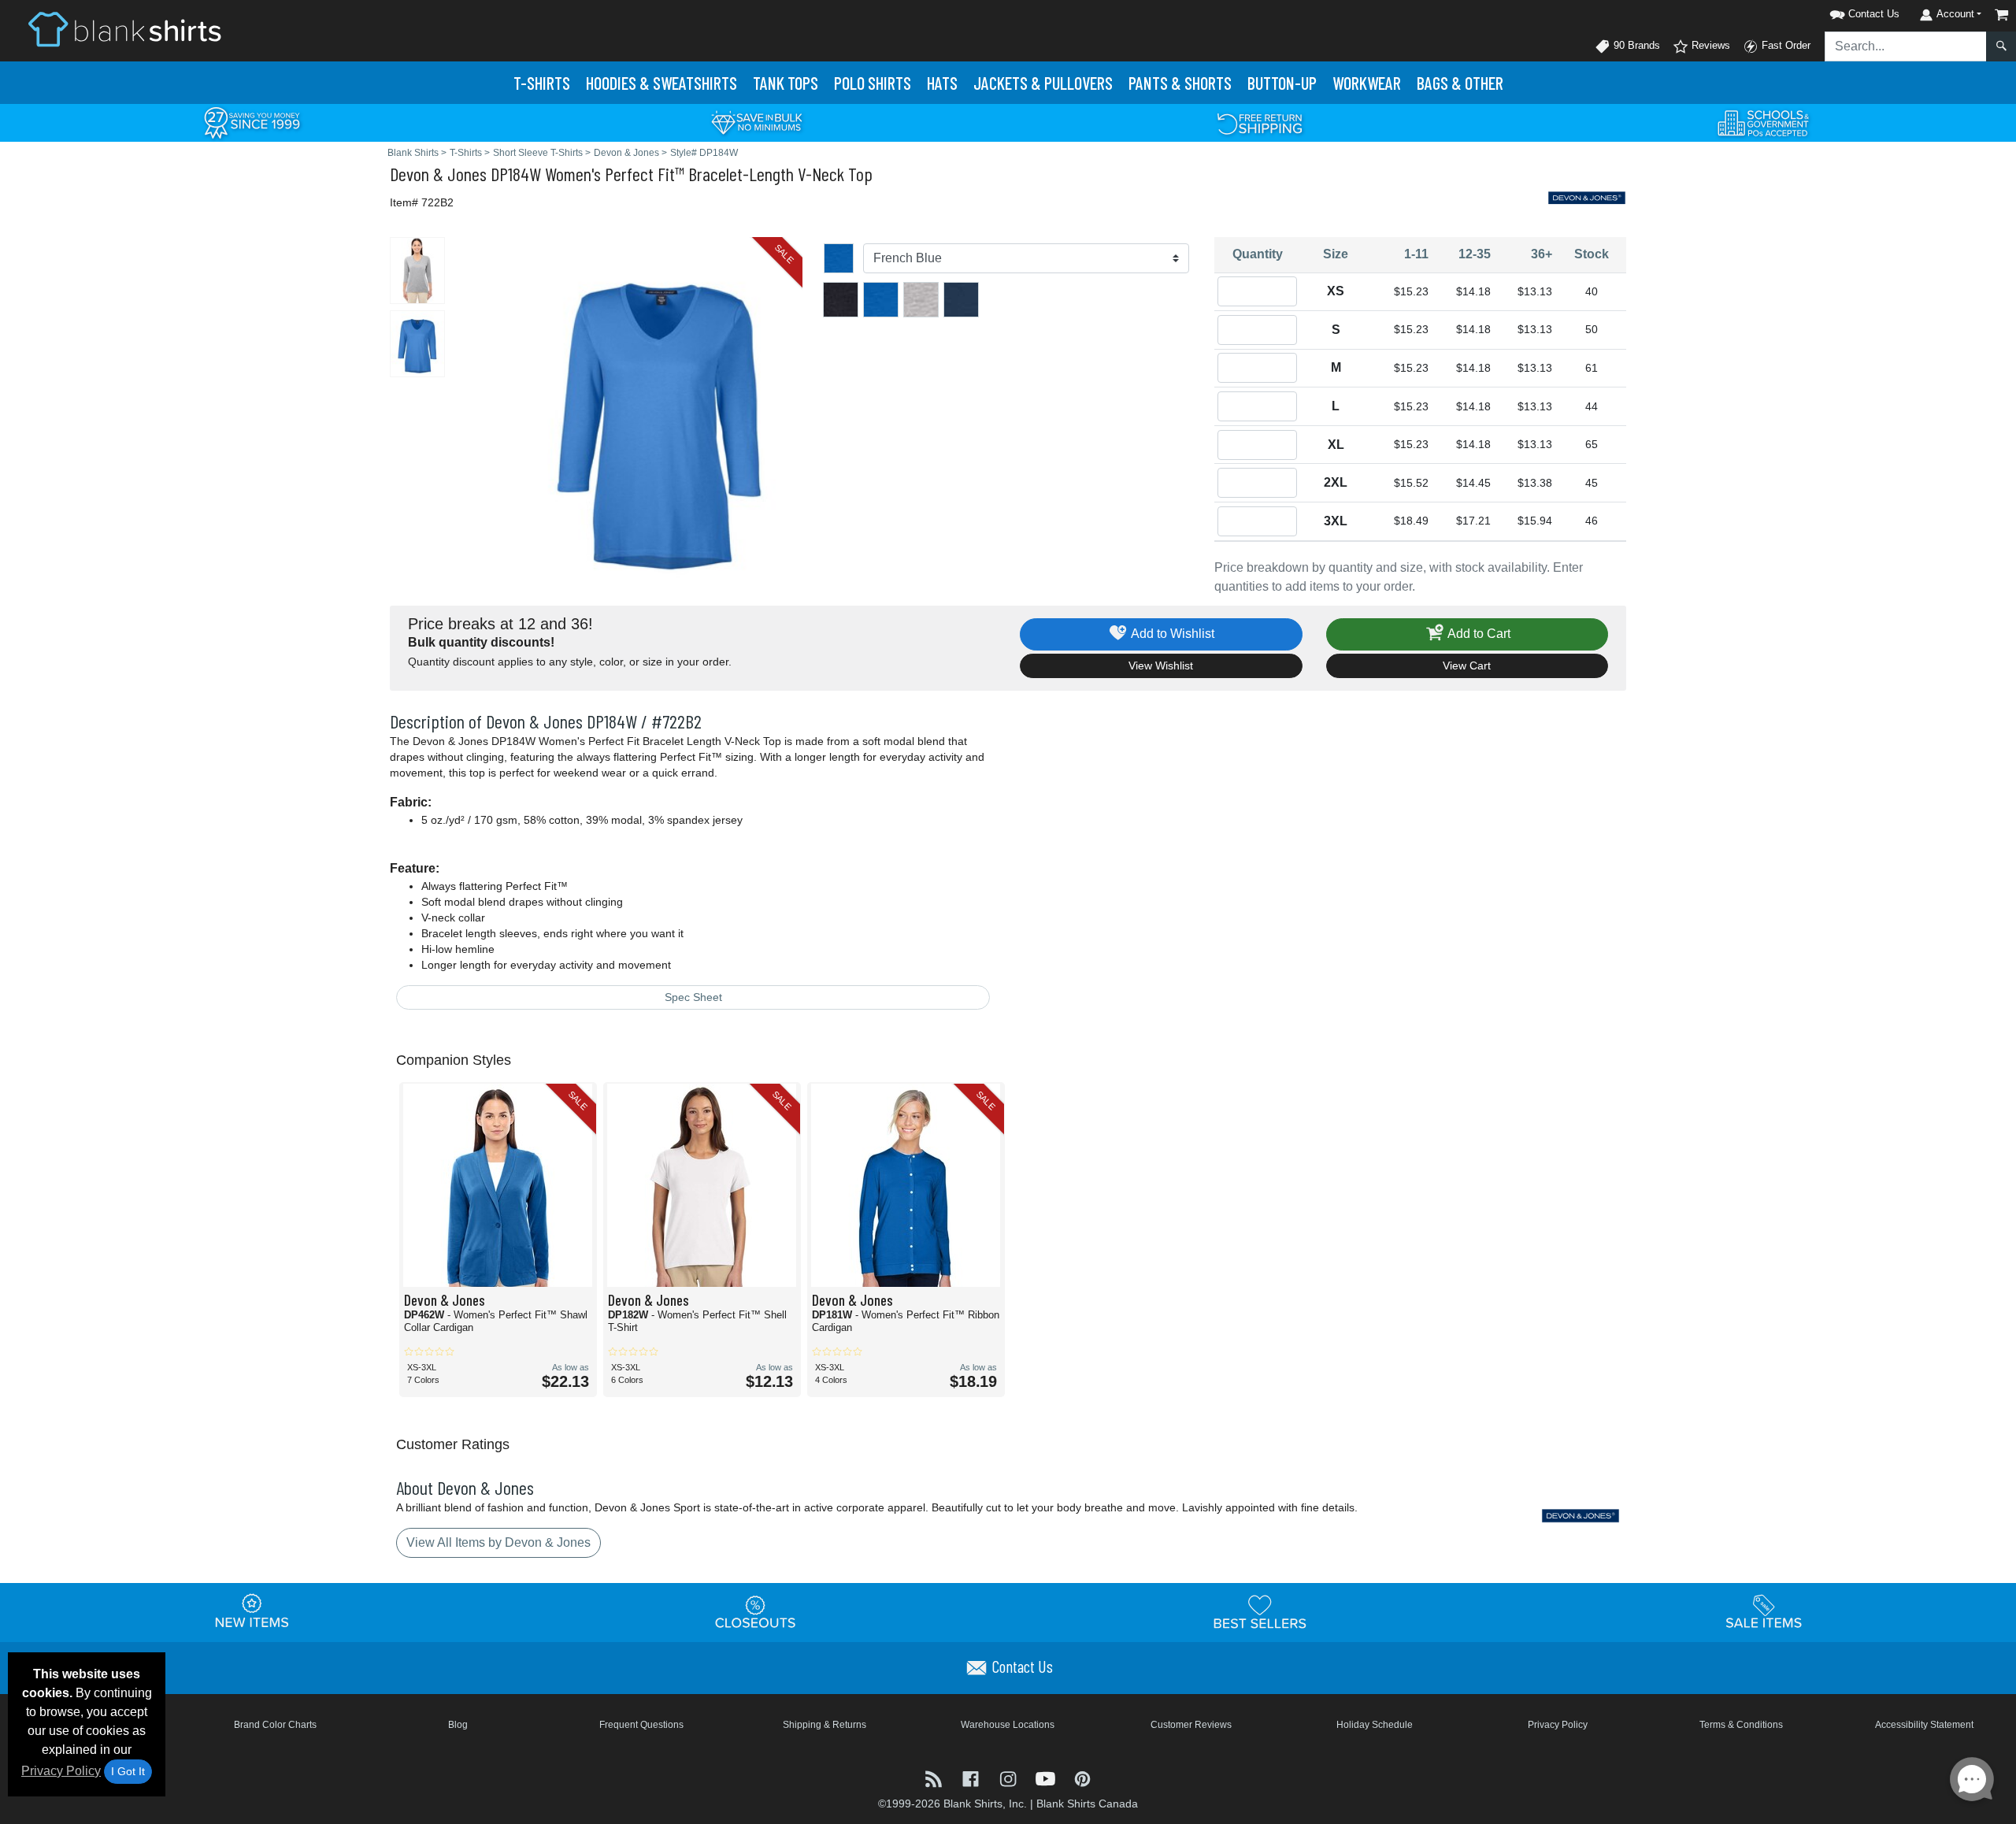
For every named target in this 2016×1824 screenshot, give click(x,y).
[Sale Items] (1764, 1612)
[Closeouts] (756, 1612)
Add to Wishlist (1171, 634)
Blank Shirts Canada (1087, 1804)
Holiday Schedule (1375, 1725)
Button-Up (1282, 83)
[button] (1844, 11)
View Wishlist (1161, 665)
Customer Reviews (1191, 1725)
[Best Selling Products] (1260, 1612)
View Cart (1467, 665)
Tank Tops (786, 83)
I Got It (128, 1771)
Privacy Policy (61, 1771)
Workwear (1367, 83)
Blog (458, 1725)
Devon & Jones (438, 174)
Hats (942, 83)
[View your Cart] (2002, 15)
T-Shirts (542, 83)
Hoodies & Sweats (661, 83)
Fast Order (1784, 45)
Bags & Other (1460, 83)
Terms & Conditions (1741, 1725)
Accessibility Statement (1924, 1725)
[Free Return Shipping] (1260, 122)
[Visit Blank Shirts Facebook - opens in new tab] (972, 1778)
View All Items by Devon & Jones (498, 1542)
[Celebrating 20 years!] (252, 122)
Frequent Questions (641, 1725)
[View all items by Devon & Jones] (1587, 196)
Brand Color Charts (275, 1725)
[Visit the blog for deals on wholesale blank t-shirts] (935, 1778)
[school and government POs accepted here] (1764, 123)
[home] (124, 29)
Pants (1180, 83)
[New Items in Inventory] (252, 1612)
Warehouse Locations (1008, 1725)
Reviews (1709, 45)
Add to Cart (1478, 634)
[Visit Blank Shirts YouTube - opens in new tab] (1047, 1778)
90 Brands (1635, 45)
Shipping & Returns (825, 1725)
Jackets (1043, 83)
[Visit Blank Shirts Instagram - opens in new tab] (1009, 1778)
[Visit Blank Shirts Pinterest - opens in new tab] (1082, 1778)
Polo (873, 83)
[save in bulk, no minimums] (756, 122)
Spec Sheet (693, 997)
